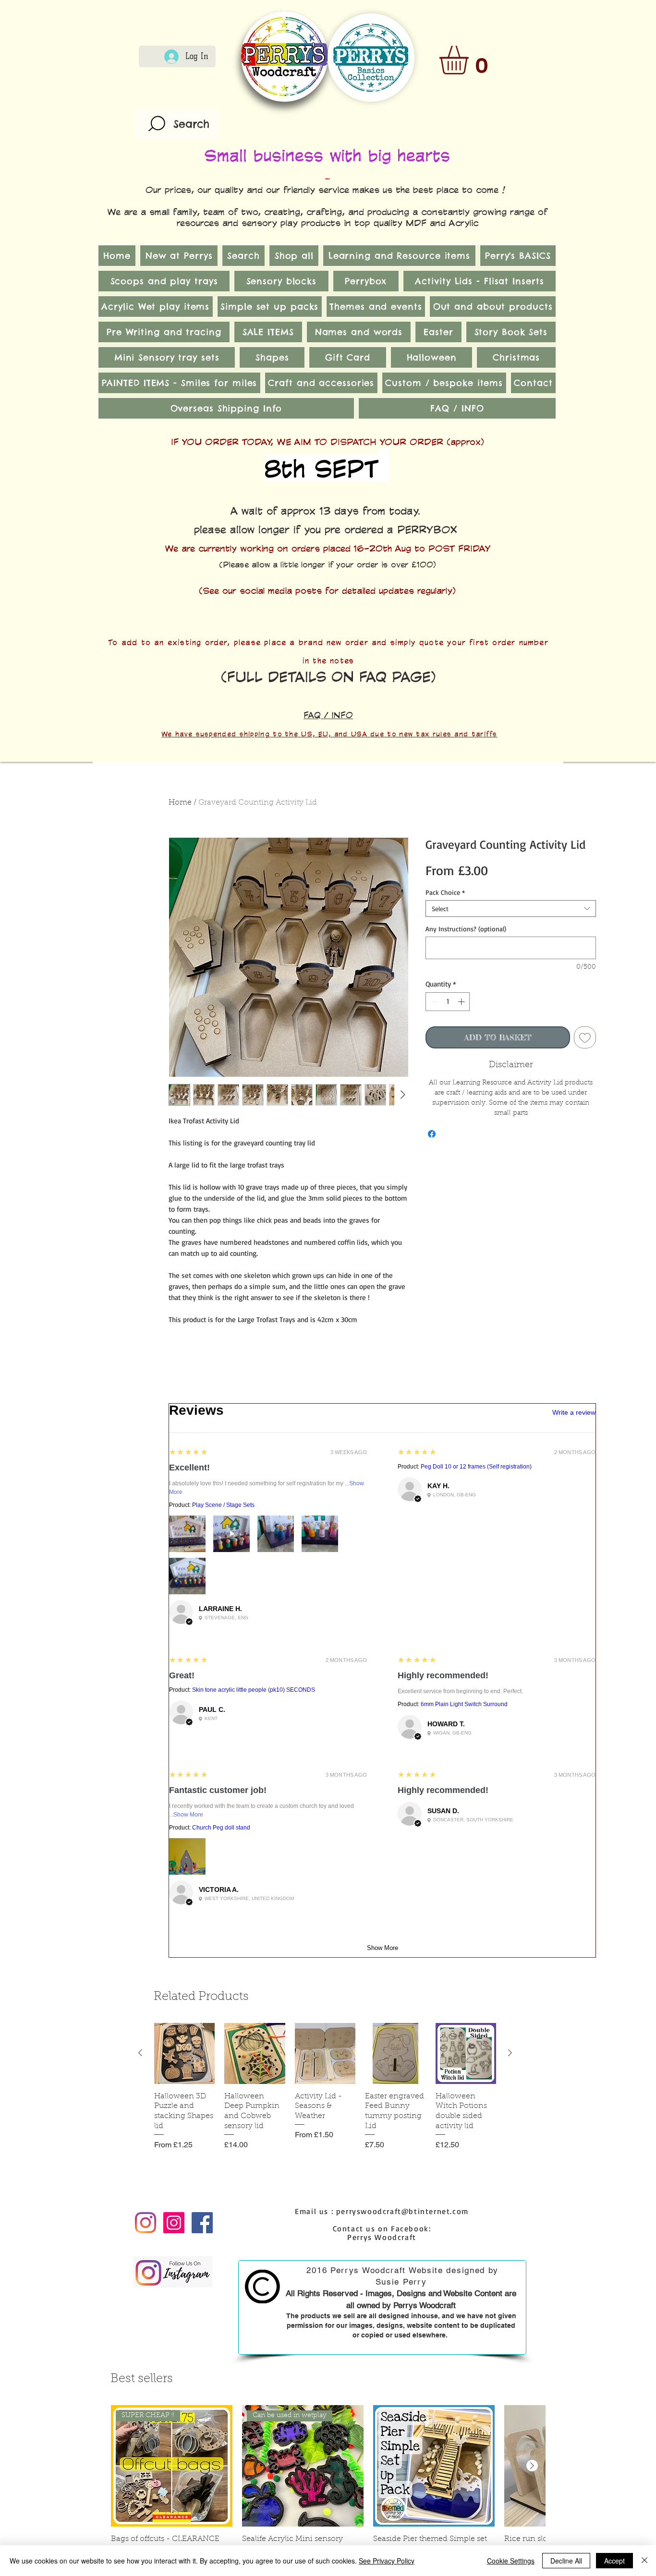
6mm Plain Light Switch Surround (464, 1704)
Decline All (566, 2561)
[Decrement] (433, 1002)
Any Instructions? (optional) (466, 929)
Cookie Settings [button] (511, 2561)
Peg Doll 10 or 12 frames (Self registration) (476, 1467)
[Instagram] (146, 2223)
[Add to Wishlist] (585, 1037)
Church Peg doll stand (221, 1828)
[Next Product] (510, 2053)
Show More (188, 1815)
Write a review (574, 1412)
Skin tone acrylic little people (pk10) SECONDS (254, 1690)
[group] (325, 2097)
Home (180, 803)
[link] (471, 60)
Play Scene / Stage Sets (223, 1505)
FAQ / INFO (328, 715)
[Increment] (462, 1002)
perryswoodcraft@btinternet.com (402, 2211)
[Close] (644, 2561)
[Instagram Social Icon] (174, 2223)
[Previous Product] (140, 2053)
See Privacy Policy (387, 2561)
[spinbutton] (448, 1002)
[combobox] (511, 909)
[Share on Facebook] (432, 1134)
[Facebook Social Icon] (202, 2223)
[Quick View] (184, 2053)
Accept (614, 2561)
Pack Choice (445, 892)
